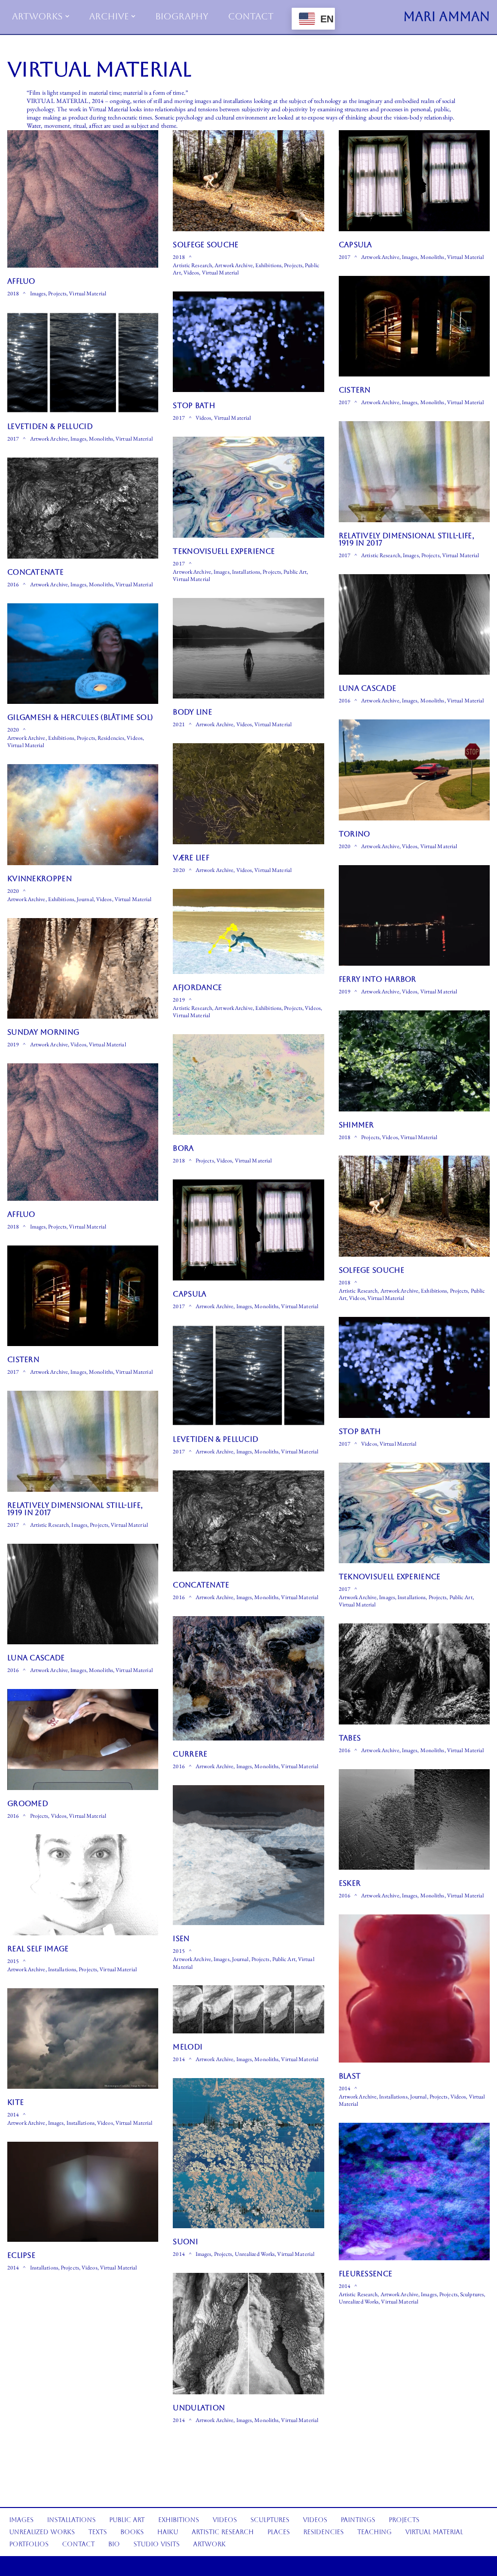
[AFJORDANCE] (248, 931)
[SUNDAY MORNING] (83, 969)
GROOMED (28, 1803)
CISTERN (355, 390)
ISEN (181, 1938)
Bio (114, 2544)
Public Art (295, 571)
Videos (191, 272)
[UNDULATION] (248, 2334)
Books (132, 2532)
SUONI (185, 2242)
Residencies (111, 738)
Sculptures (472, 2294)
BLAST (350, 2076)
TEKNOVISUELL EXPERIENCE (224, 551)
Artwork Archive (234, 265)
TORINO (355, 834)
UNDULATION (199, 2408)
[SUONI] (248, 2153)
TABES (350, 1738)
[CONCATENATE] (83, 508)
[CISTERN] (414, 326)
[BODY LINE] (248, 648)
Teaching (374, 2532)
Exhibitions (268, 265)
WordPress (87, 2566)
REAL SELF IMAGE (38, 1949)
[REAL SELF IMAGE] (83, 1885)
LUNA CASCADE (368, 688)
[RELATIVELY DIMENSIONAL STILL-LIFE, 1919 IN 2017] (414, 472)
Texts (98, 2532)
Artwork (209, 2544)
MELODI (188, 2047)
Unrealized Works (255, 2254)
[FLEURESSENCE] (414, 2192)
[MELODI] (248, 2009)
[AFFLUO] (83, 199)
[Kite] (83, 2039)
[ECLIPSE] (83, 2192)
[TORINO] (414, 770)
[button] (67, 16)
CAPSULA (356, 245)
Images (38, 293)
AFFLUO (21, 281)
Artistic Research (192, 265)
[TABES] (414, 1674)
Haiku (168, 2532)
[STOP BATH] (248, 342)
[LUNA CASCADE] (414, 625)
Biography (182, 16)
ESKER (350, 1883)
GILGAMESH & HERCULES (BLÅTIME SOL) (80, 717)
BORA (183, 1148)
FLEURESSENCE (366, 2274)
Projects (57, 293)
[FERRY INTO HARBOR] (414, 916)
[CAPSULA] (414, 181)
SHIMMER (356, 1125)
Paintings (358, 2520)
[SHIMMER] (414, 1061)
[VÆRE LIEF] (248, 794)
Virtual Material (88, 293)
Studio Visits (157, 2544)
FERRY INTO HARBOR (378, 979)
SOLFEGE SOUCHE (206, 245)
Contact (251, 16)
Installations (246, 571)
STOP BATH (194, 405)
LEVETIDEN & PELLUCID (50, 426)
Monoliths (432, 257)
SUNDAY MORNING (43, 1032)
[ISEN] (248, 1855)
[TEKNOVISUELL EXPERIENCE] (248, 487)
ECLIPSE (21, 2255)
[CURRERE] (248, 1679)
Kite (16, 2102)
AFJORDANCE (197, 987)
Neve (33, 2566)
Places (279, 2532)
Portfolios (29, 2544)
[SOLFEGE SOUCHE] (248, 181)
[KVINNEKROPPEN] (83, 815)
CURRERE (190, 1754)
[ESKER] (414, 1820)
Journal (85, 899)
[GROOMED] (83, 1740)
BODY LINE (192, 712)
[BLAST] (414, 1988)
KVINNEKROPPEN (40, 879)
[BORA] (248, 1085)
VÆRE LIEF (191, 858)
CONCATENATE (35, 572)
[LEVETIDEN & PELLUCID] (83, 363)
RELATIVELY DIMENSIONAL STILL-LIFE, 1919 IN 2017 (406, 539)
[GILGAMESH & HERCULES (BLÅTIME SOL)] (83, 654)
